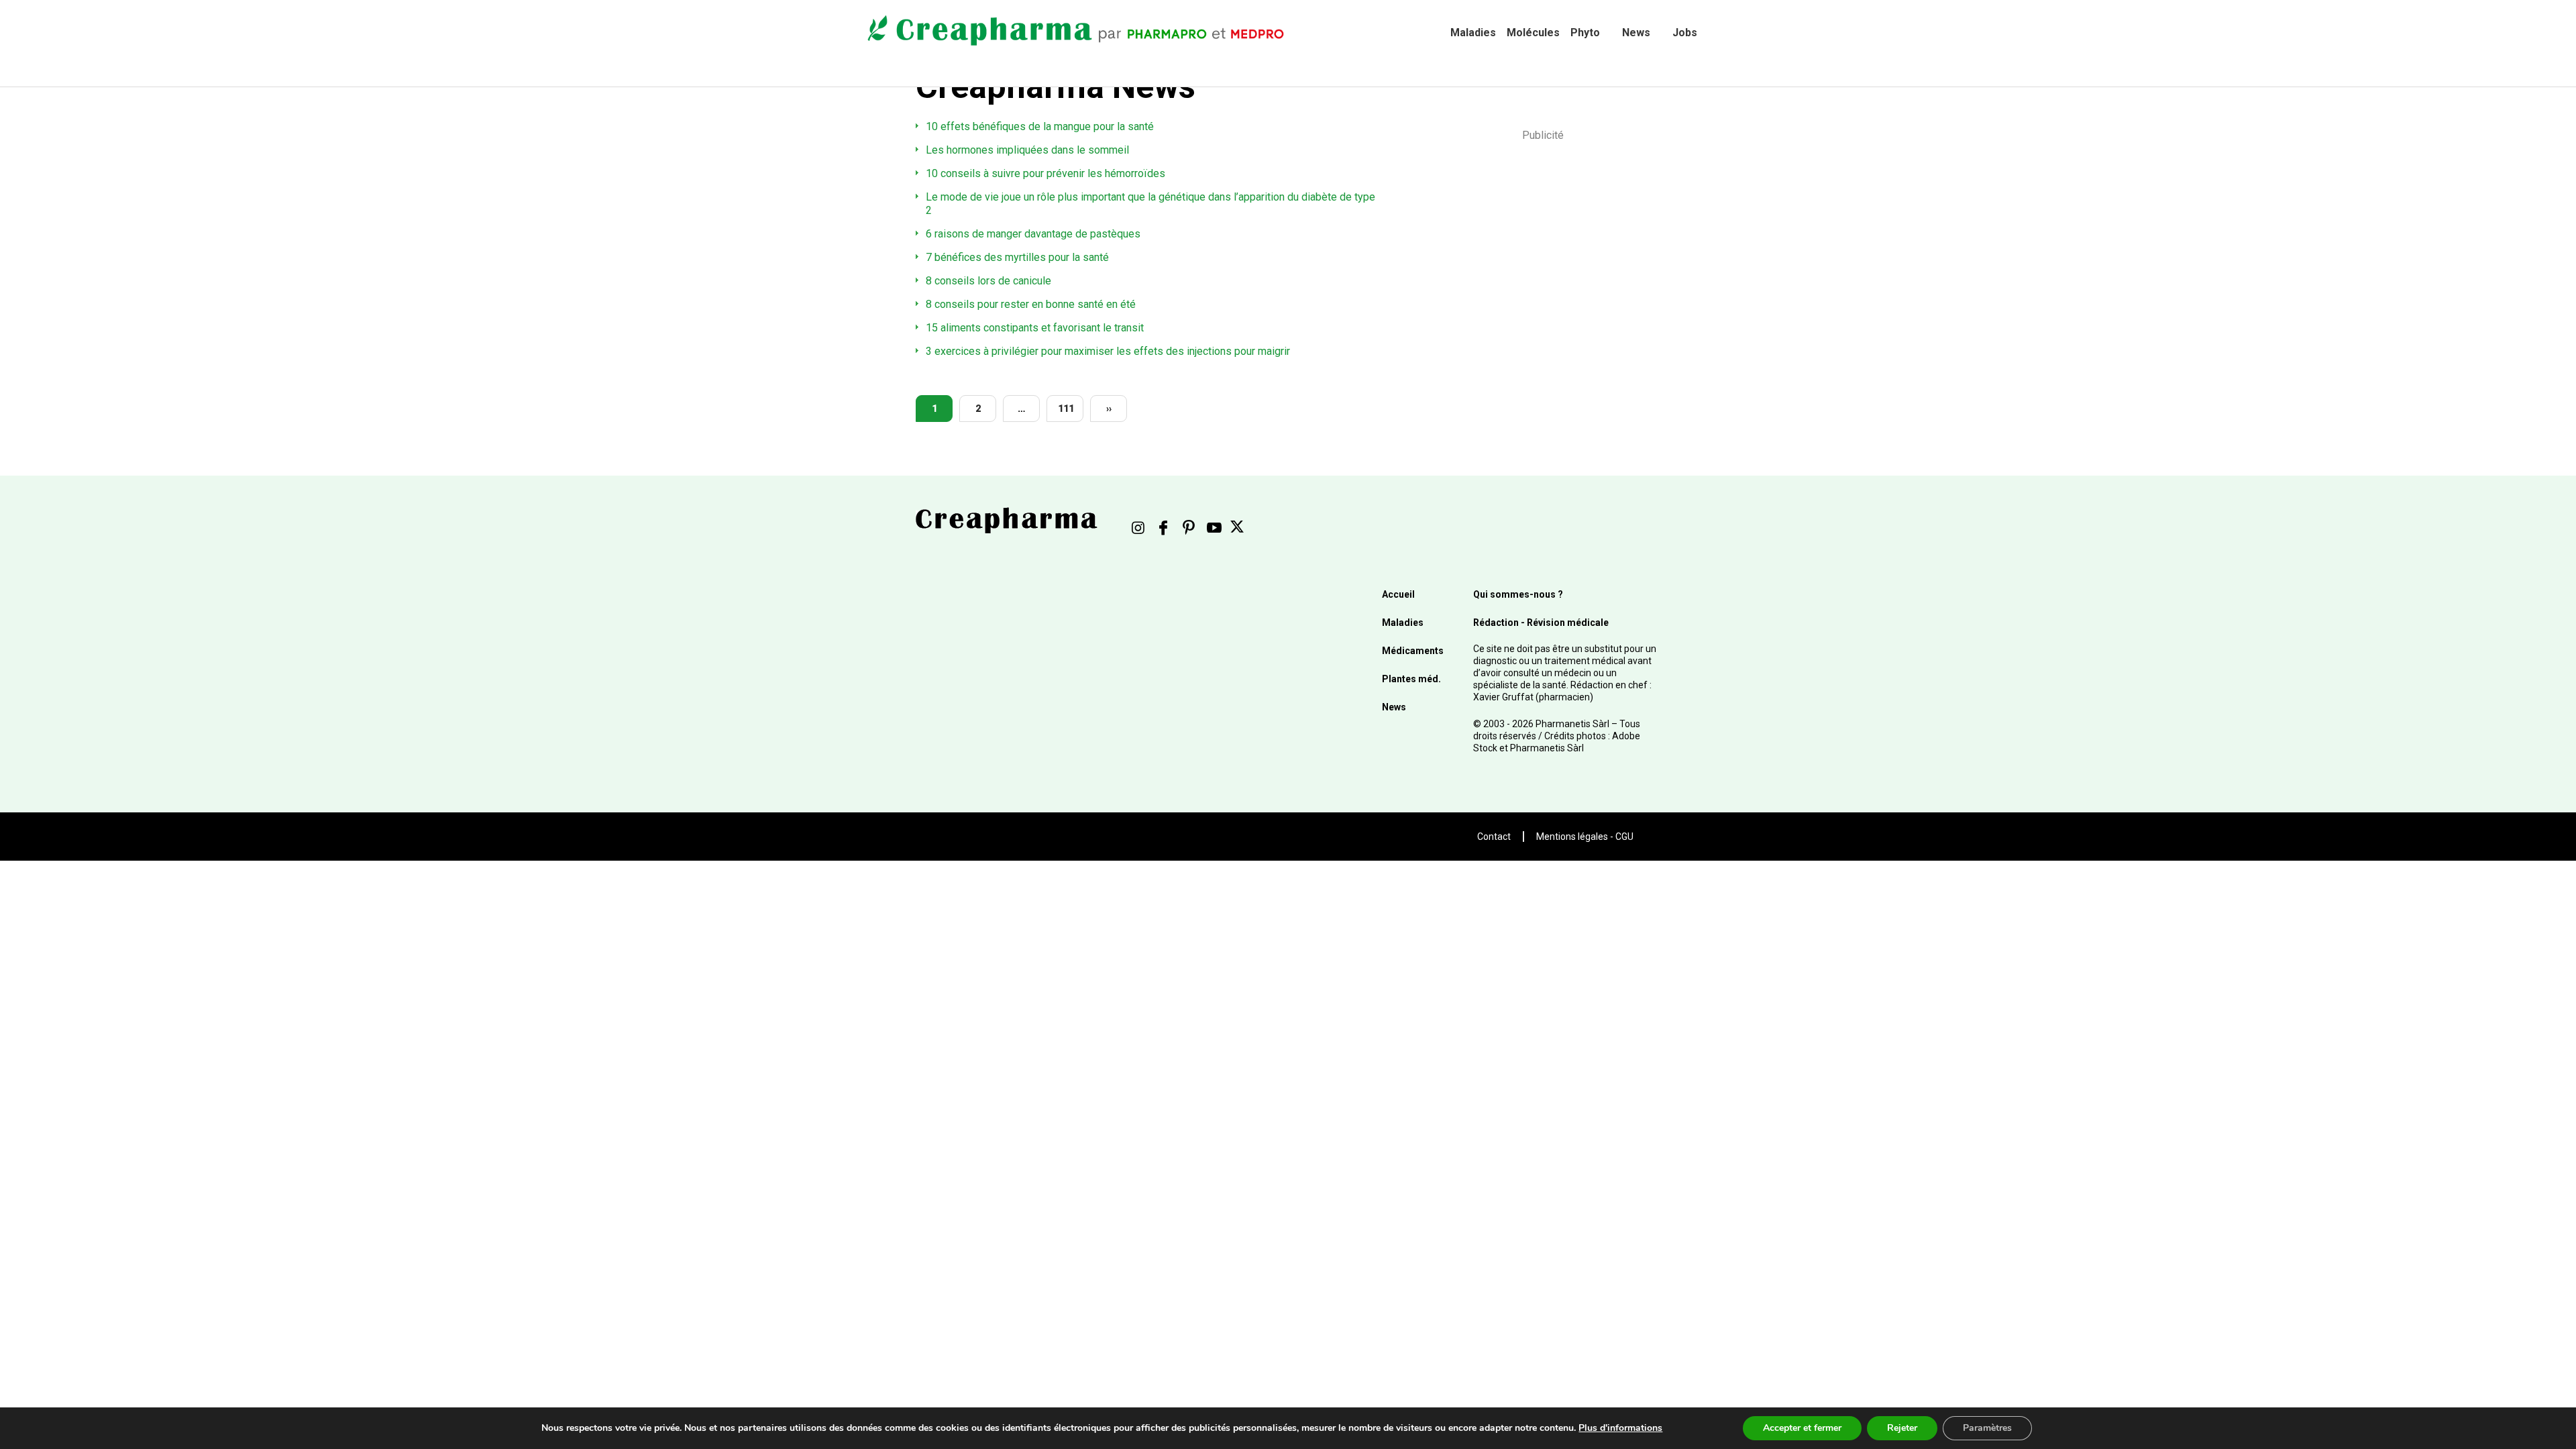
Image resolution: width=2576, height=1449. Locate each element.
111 (1066, 409)
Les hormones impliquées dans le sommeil (1027, 150)
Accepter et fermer (1802, 1428)
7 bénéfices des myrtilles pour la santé (1017, 257)
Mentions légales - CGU (1585, 837)
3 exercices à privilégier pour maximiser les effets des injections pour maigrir (1108, 351)
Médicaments (1413, 651)
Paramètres (1987, 1428)
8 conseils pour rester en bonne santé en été (1031, 304)
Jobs (1685, 33)
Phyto (1585, 33)
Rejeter (1902, 1428)
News (1636, 33)
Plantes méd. (1411, 679)
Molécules (1533, 33)
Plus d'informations (1620, 1428)
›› (1109, 409)
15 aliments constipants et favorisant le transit (1035, 328)
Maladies (1473, 33)
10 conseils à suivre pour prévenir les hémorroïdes (1045, 173)
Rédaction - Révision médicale (1541, 623)
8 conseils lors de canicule (988, 281)
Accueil (1398, 594)
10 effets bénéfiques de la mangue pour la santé (1040, 126)
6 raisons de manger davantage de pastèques (1033, 234)
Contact (1494, 837)
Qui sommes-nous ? (1518, 594)
